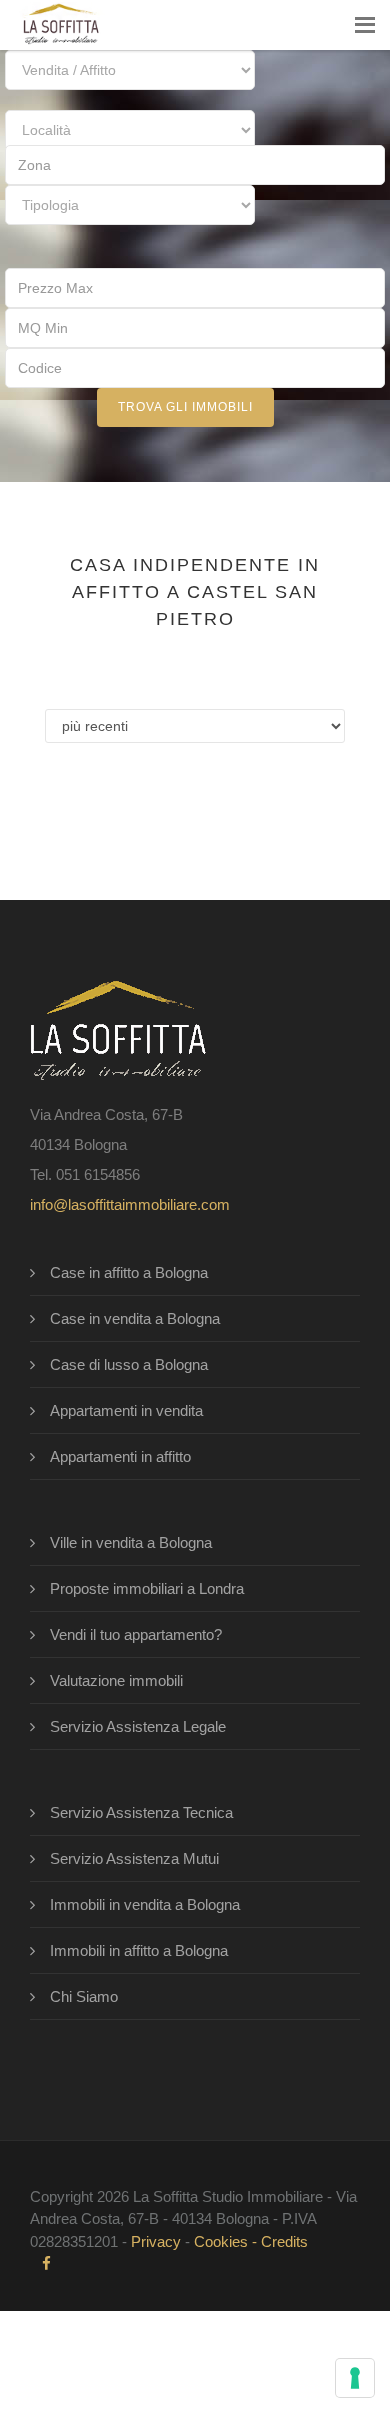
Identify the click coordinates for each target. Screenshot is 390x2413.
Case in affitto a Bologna (129, 1272)
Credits (284, 2241)
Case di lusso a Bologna (129, 1364)
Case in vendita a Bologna (135, 1318)
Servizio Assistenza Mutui (134, 1858)
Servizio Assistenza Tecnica (141, 1812)
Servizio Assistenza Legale (138, 1726)
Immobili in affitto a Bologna (139, 1950)
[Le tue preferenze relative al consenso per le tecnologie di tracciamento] (355, 2378)
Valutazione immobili (116, 1680)
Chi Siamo (84, 1996)
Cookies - (227, 2241)
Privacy (156, 2241)
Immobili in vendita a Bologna (145, 1904)
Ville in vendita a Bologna (131, 1542)
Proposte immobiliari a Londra (147, 1588)
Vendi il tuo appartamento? (136, 1634)
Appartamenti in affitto (120, 1456)
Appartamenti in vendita (126, 1410)
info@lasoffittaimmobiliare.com (130, 1204)
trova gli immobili (185, 407)
